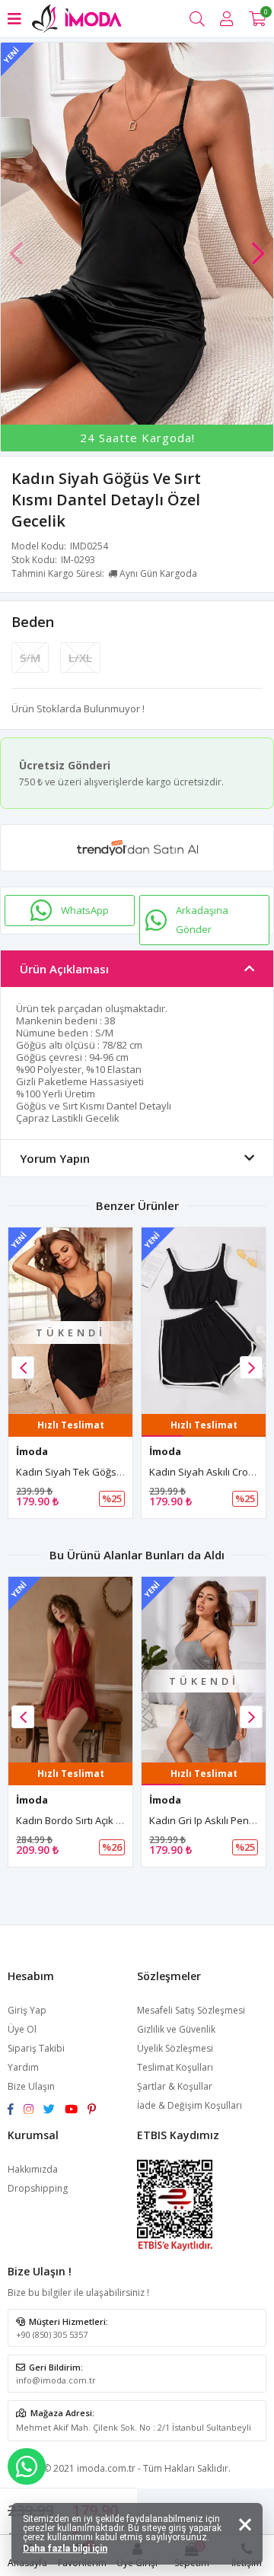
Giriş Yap (27, 2010)
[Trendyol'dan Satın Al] (137, 848)
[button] (258, 246)
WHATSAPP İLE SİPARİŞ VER (27, 2466)
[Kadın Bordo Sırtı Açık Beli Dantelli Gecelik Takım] (70, 1670)
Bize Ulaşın (31, 2086)
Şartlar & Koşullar (175, 2086)
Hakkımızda (33, 2169)
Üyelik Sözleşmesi (175, 2048)
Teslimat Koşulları (175, 2067)
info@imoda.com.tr (56, 2380)
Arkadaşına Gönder (202, 920)
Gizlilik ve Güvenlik (176, 2029)
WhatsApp (85, 910)
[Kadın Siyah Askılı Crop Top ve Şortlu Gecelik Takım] (204, 1321)
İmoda (32, 1451)
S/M (30, 658)
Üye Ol (22, 2029)
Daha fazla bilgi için (65, 2549)
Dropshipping (38, 2188)
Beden (33, 622)
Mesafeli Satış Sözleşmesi (191, 2010)
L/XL (80, 658)
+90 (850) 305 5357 (52, 2334)
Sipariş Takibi (36, 2048)
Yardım (23, 2067)
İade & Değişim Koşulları (190, 2105)
